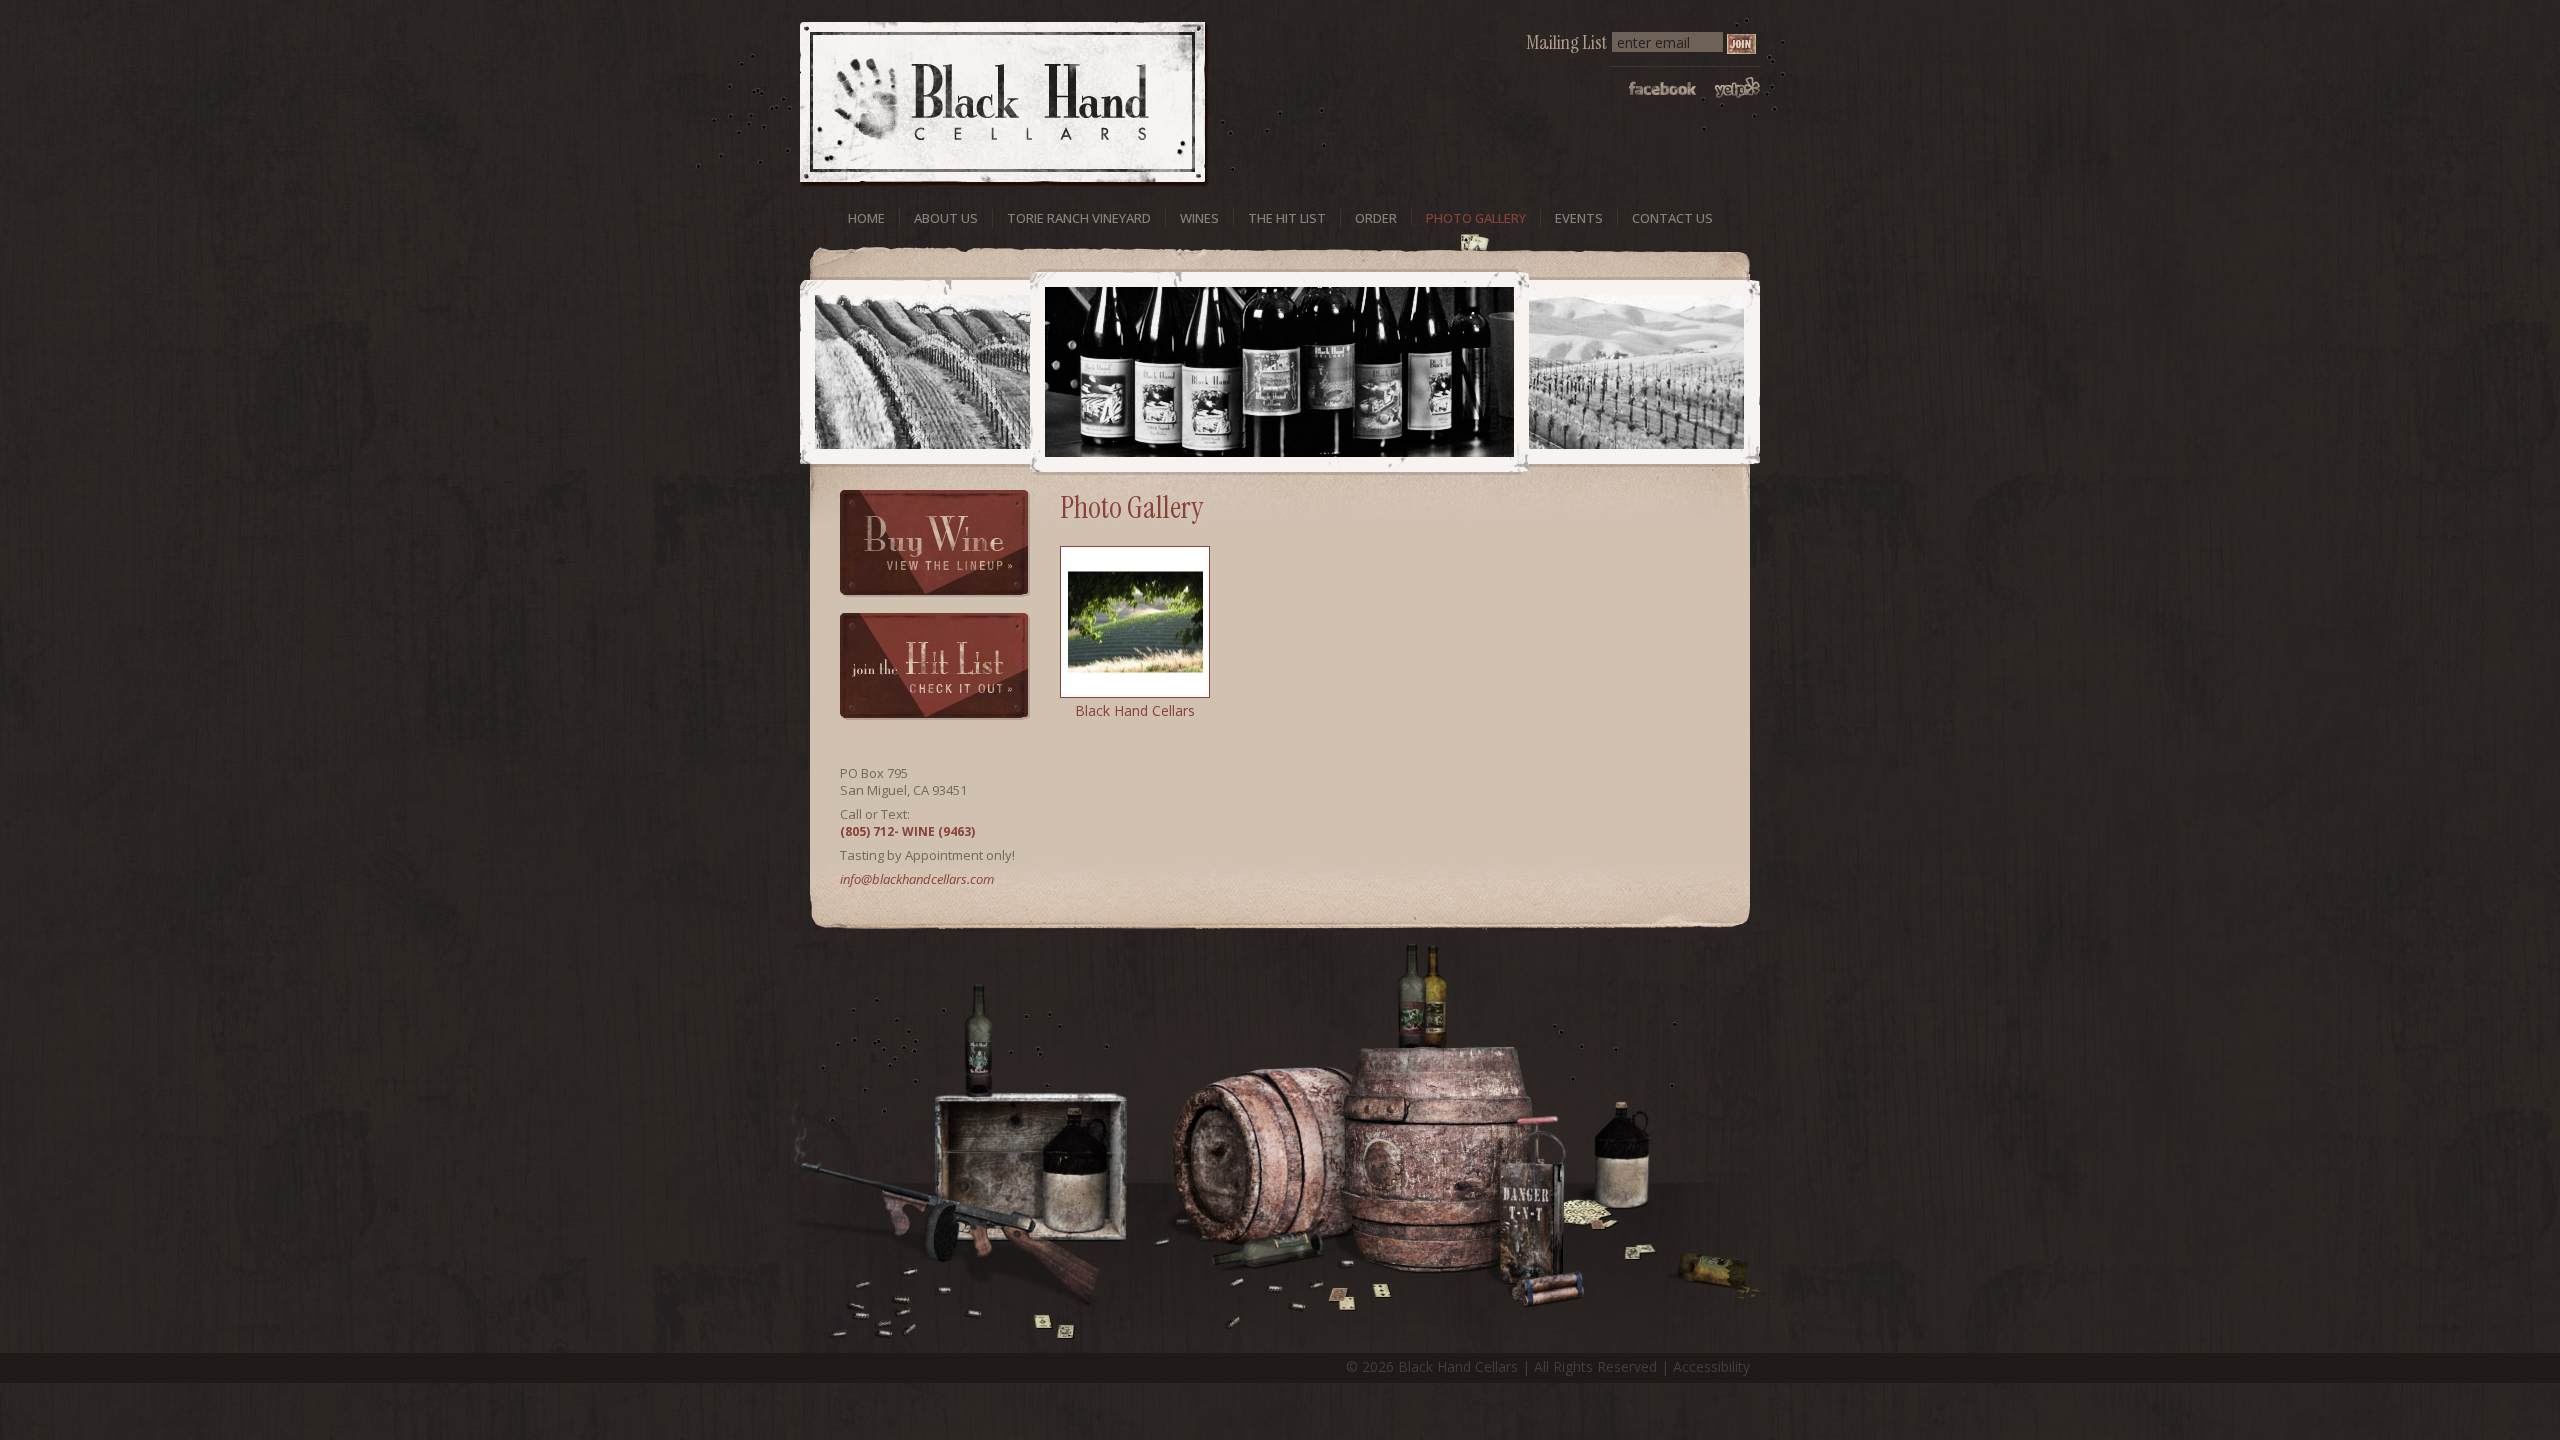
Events (1579, 218)
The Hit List (1287, 218)
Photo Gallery (1476, 218)
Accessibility (1711, 1366)
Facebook (1662, 87)
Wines (1199, 218)
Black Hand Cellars (1135, 710)
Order (1376, 218)
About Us (946, 218)
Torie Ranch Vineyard (1079, 218)
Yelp (1737, 87)
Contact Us (1672, 218)
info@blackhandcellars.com (917, 879)
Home (866, 218)
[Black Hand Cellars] (1135, 622)
